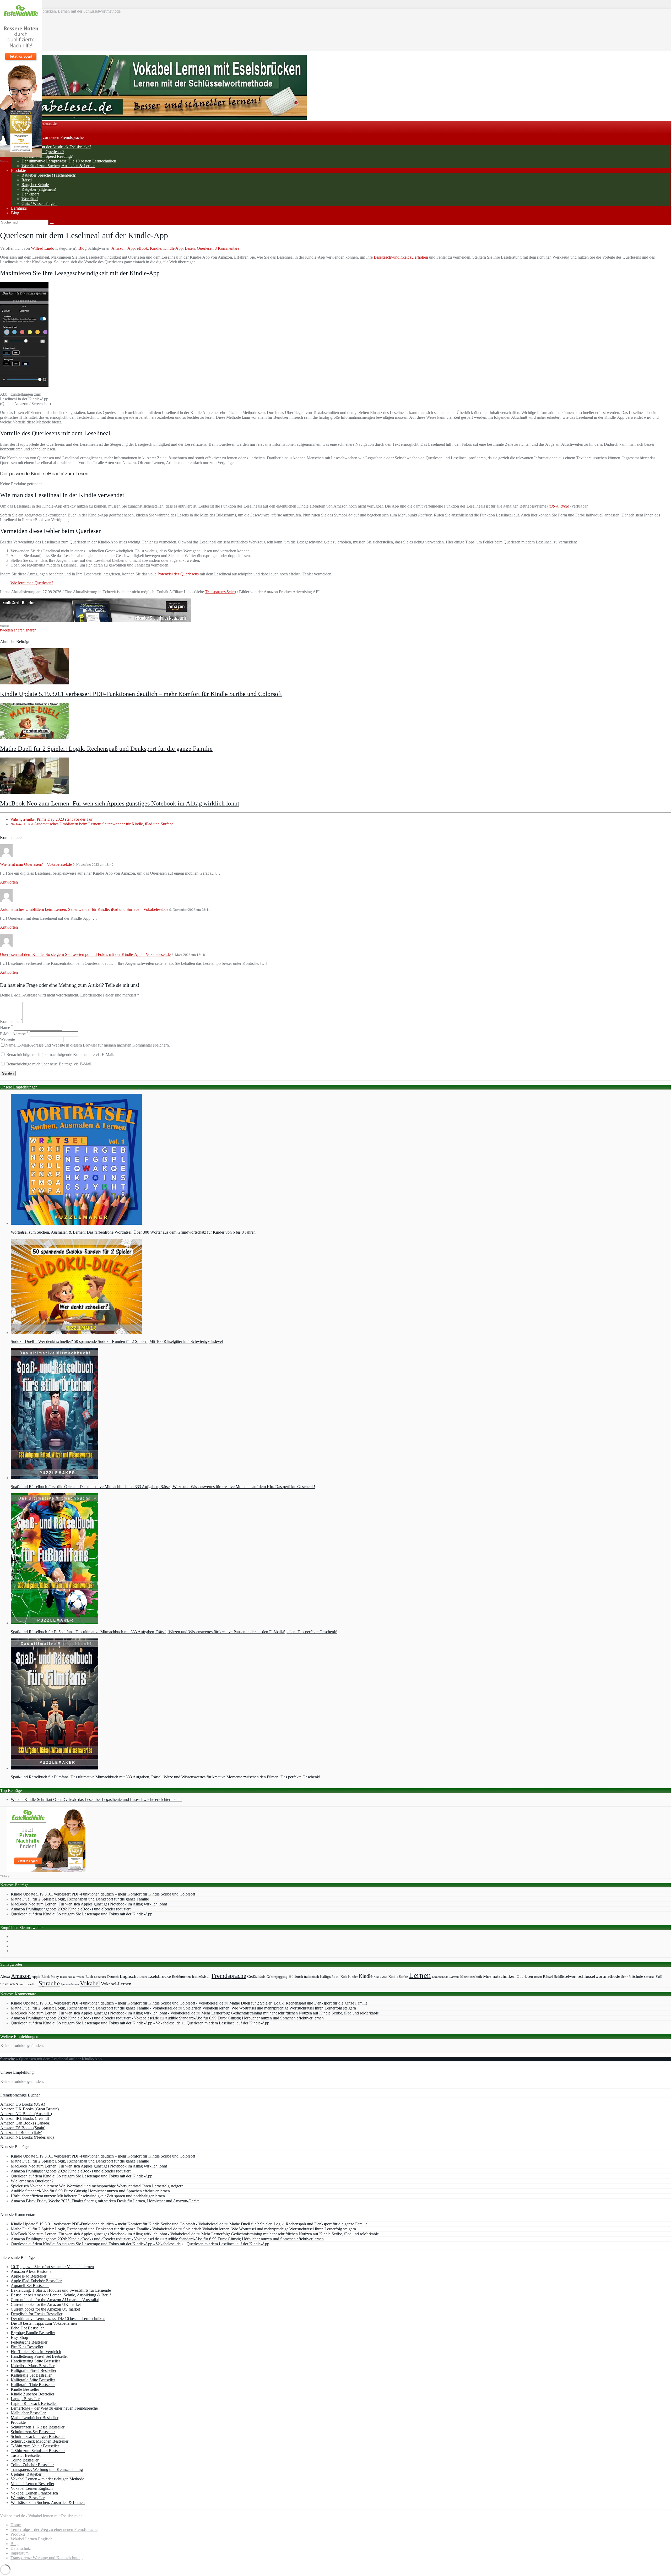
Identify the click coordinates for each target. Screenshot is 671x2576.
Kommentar (11, 1022)
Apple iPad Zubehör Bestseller (36, 2281)
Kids (344, 1977)
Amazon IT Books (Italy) (21, 2133)
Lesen (190, 248)
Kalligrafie (328, 1977)
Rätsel (27, 180)
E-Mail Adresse (14, 1034)
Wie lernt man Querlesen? (43, 152)
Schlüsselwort (565, 1976)
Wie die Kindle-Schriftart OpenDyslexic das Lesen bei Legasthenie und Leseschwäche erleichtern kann (96, 1799)
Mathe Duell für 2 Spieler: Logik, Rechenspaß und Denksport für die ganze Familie (106, 749)
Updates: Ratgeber (26, 2474)
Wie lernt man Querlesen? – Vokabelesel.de (36, 864)
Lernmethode (440, 1977)
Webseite (7, 1039)
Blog (15, 213)
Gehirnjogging (277, 1977)
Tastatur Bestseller (26, 2455)
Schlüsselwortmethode (599, 1976)
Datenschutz (21, 2548)
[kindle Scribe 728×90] (95, 621)
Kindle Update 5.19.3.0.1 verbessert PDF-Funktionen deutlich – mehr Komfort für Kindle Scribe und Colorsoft (141, 694)
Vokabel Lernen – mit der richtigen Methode (47, 2479)
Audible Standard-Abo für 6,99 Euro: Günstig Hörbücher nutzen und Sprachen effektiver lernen (244, 2018)
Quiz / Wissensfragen (39, 203)
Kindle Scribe (398, 1977)
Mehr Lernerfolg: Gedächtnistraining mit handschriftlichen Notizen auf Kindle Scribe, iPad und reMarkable (290, 2013)
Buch (89, 1977)
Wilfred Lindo (43, 248)
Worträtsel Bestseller (28, 2498)
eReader (142, 1977)
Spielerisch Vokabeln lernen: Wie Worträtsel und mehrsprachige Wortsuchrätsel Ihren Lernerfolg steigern (270, 2008)
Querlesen (205, 248)
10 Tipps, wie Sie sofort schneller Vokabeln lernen (52, 2267)
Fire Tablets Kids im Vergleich (36, 2352)
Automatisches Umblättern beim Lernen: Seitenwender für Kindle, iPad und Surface (92, 824)
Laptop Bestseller (25, 2399)
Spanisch (8, 1984)
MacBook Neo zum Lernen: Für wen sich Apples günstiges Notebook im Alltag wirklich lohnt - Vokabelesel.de (103, 2013)
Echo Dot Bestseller (27, 2328)
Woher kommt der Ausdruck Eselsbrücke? (56, 147)
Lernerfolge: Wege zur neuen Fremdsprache (47, 137)
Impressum (20, 2553)
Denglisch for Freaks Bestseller (37, 2314)
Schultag (649, 1977)
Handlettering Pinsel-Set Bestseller (39, 2356)
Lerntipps (19, 208)
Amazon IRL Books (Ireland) (25, 2118)
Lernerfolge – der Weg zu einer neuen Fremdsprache (54, 2408)
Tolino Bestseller (25, 2460)
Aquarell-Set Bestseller (30, 2286)
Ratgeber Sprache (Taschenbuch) (49, 175)
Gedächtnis (256, 1976)
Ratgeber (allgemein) (39, 189)
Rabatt (538, 1977)
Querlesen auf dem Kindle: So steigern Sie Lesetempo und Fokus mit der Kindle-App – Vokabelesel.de (85, 954)
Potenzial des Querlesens (178, 574)
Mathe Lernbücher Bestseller (35, 2418)
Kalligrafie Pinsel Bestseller (34, 2370)
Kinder (353, 1977)
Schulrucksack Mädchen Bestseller (40, 2441)
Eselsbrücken (181, 1977)
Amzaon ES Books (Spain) (23, 2128)
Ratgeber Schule (35, 185)
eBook (142, 248)
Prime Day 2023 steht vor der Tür (52, 819)
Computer (100, 1977)
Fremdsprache (229, 1976)
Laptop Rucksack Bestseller (34, 2403)
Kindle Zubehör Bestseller (33, 2394)
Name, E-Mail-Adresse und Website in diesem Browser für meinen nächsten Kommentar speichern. (88, 1045)
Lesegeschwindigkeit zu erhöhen (401, 257)
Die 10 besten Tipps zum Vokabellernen (44, 2323)
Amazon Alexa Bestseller (32, 2271)
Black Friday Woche (72, 1977)
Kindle (156, 248)
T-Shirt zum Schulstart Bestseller (38, 2451)
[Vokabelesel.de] (153, 118)
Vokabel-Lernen (116, 1984)
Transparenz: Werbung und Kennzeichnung (47, 2469)
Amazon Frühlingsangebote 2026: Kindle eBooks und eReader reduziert (71, 1909)
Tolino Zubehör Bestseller (32, 2465)
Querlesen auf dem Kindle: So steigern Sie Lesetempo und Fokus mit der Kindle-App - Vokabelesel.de (96, 2023)
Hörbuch (296, 1976)
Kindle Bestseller (25, 2389)
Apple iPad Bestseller (29, 2276)
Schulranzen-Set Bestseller (33, 2432)
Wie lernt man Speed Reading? (47, 156)
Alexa (5, 1976)
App (131, 248)
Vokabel (90, 1983)
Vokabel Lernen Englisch (32, 2488)
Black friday (50, 1977)
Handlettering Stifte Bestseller (35, 2361)
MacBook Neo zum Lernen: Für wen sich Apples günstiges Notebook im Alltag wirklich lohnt (120, 803)
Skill (659, 1977)
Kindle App (173, 248)
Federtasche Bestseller (29, 2342)
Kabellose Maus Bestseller (33, 2366)
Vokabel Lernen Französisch (34, 2493)
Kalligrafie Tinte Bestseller (33, 2385)
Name (6, 1028)
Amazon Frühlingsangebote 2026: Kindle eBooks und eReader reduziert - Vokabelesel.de (85, 2018)
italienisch (312, 1977)
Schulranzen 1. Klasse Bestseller (38, 2427)
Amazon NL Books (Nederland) (27, 2137)
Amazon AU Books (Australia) (26, 2114)
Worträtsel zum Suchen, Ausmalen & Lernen (58, 166)
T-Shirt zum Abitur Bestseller (35, 2446)
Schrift (626, 1977)
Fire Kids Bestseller (27, 2347)
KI (338, 1977)
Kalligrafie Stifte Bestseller (33, 2380)
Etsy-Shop (19, 2337)
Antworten (9, 882)
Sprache (49, 1983)
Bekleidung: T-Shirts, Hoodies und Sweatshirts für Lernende (61, 2290)
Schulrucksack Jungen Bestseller (38, 2436)
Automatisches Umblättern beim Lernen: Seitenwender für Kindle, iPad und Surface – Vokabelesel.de (84, 909)
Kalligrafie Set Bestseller (31, 2375)
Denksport (30, 194)
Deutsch (113, 1977)
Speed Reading (27, 1984)
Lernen (420, 1975)
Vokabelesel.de (44, 123)
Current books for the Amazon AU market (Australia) (55, 2300)
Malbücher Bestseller (28, 2413)
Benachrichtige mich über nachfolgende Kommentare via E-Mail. (60, 1055)
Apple (36, 1977)
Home (16, 2525)
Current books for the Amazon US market (45, 2309)
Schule (637, 1976)
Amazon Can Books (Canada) (25, 2123)
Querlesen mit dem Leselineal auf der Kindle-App (228, 2023)
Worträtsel (30, 199)
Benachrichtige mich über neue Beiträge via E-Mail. (49, 1064)
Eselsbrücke (159, 1976)
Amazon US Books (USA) (23, 2104)
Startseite (7, 2059)
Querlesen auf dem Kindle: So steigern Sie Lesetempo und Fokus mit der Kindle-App (82, 1914)
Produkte (18, 170)
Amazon (118, 248)
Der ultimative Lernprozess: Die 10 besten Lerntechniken (69, 161)
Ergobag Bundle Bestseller (33, 2333)
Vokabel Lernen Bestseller (33, 2484)
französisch (201, 1976)
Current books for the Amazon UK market (46, 2304)
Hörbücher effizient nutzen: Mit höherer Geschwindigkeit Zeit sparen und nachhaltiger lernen (88, 2196)
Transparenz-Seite (220, 592)
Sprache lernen (70, 1984)
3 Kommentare (227, 248)
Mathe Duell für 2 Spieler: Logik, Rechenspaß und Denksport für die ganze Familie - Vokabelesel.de (94, 2008)
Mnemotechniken (499, 1976)
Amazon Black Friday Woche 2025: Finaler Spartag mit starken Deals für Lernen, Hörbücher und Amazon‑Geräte (105, 2201)
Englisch (128, 1976)
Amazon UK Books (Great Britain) (29, 2109)
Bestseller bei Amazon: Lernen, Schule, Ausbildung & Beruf (61, 2295)
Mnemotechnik (471, 1977)
